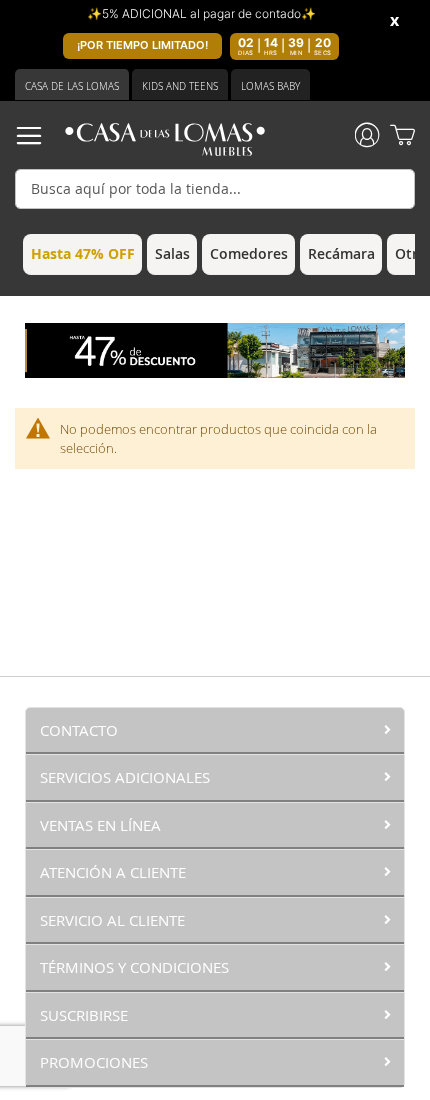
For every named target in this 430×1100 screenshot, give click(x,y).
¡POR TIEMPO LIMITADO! (142, 45)
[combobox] (215, 189)
